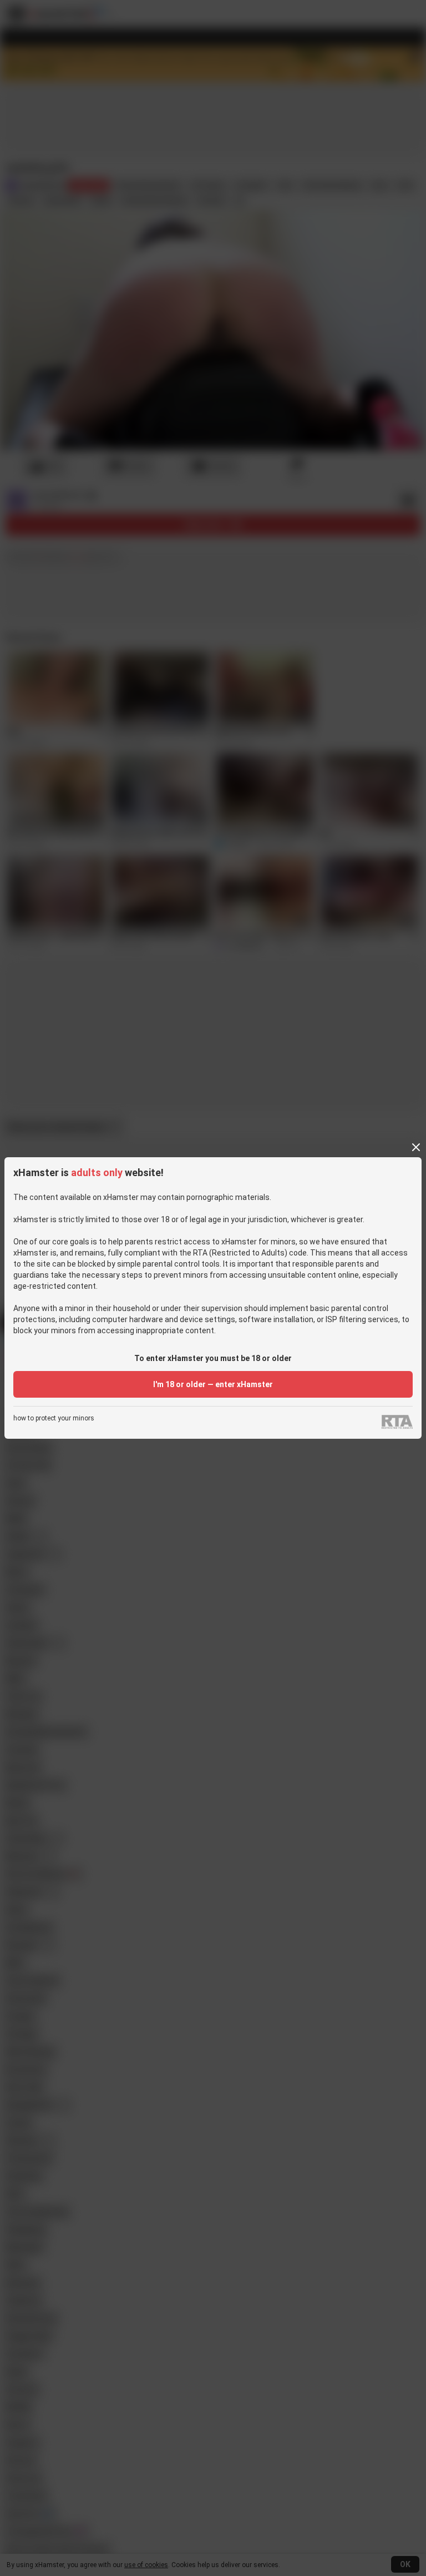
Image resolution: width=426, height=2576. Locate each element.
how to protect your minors (54, 1418)
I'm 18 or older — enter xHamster (213, 1384)
